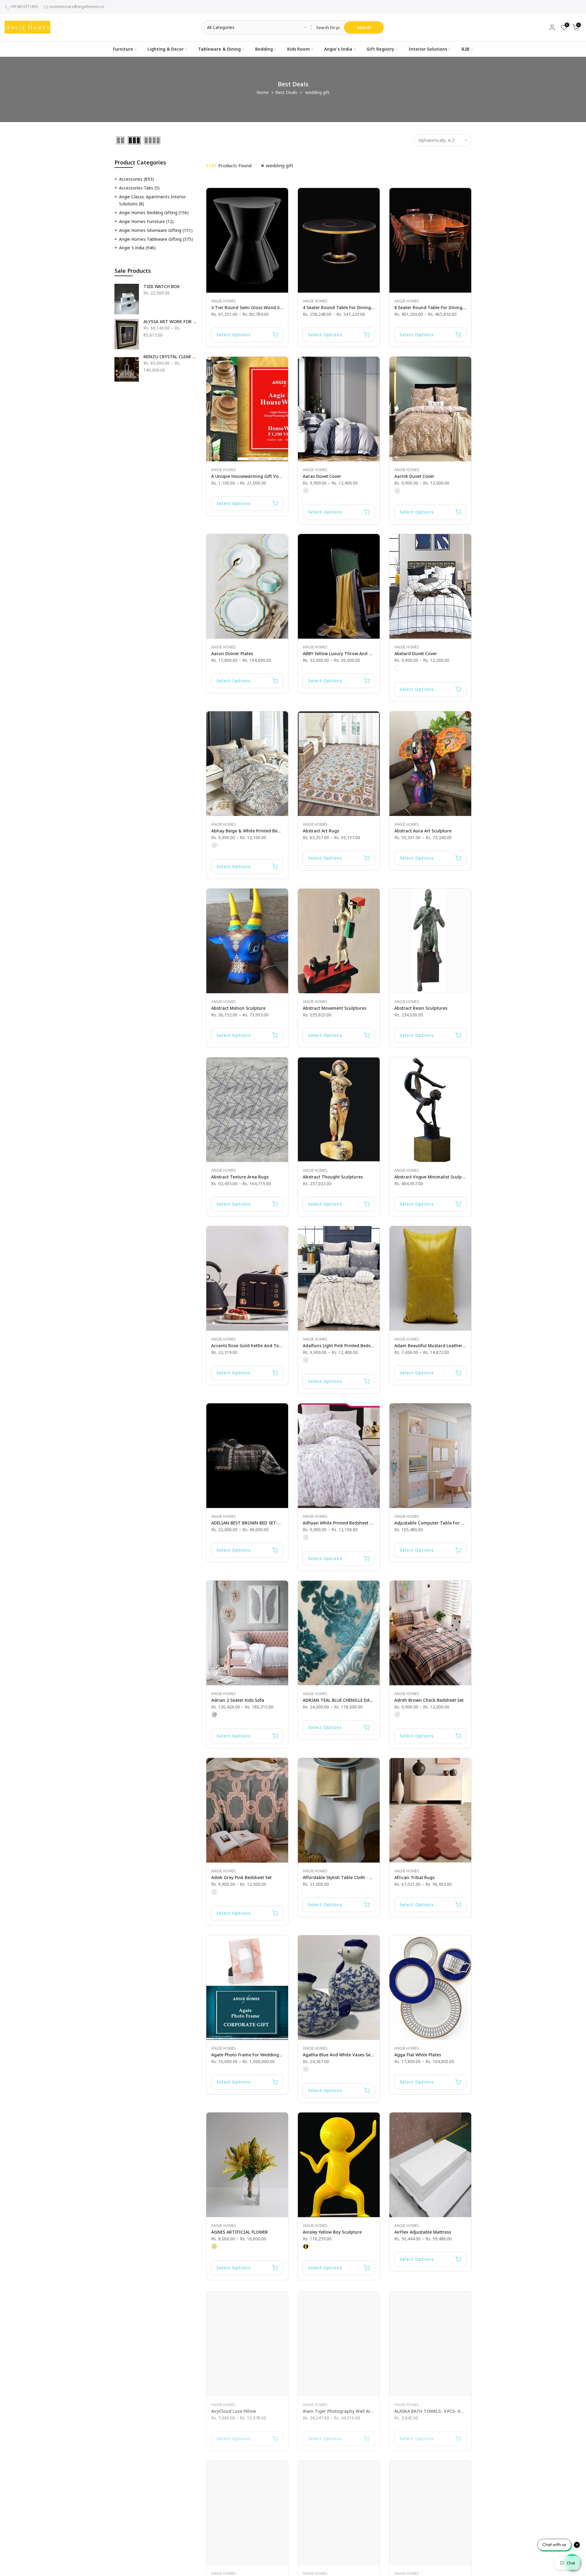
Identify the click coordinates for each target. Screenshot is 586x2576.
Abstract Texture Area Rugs (240, 1177)
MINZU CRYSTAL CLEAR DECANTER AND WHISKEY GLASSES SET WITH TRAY (170, 357)
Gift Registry (380, 49)
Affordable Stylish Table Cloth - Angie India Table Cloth (361, 1877)
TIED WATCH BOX (162, 287)
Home (262, 92)
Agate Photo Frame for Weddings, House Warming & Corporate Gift (282, 2055)
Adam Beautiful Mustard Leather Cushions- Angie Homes (454, 1346)
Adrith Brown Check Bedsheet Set (429, 1700)
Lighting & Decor (166, 49)
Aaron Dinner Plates (232, 653)
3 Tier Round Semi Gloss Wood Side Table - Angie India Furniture (280, 307)
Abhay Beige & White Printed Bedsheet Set (255, 831)
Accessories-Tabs (139, 188)
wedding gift (280, 165)
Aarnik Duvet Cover (414, 476)
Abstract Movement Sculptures (335, 1008)
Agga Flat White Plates (418, 2055)
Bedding (264, 49)
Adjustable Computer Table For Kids (432, 1523)
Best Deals (286, 92)
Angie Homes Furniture (146, 221)
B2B (465, 49)
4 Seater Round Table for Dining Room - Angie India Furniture (368, 307)
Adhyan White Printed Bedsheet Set (339, 1523)
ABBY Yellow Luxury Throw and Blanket (344, 653)
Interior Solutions (428, 49)
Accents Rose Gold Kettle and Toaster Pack (256, 1346)
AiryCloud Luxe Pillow (233, 2409)
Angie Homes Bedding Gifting (154, 213)
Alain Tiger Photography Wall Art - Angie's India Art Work (363, 2409)
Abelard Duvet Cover (416, 653)
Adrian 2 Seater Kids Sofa (238, 1700)
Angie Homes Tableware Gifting (156, 239)
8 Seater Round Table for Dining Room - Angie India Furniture (459, 307)
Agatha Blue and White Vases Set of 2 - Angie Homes (358, 2055)
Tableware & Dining (219, 49)
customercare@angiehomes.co (77, 7)
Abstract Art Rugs (321, 831)
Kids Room (298, 49)
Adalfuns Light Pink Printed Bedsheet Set (345, 1346)
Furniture (123, 49)
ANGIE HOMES (224, 301)
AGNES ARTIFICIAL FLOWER (240, 2232)
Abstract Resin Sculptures (421, 1008)
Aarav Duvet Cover (322, 476)
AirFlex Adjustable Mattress (423, 2232)
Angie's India (338, 49)
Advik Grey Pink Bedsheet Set (241, 1877)
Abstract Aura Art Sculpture (423, 831)
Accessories (136, 179)
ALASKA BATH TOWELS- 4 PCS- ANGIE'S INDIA (441, 2409)
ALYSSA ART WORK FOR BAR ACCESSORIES (170, 322)
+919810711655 (24, 7)
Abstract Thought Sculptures (333, 1177)
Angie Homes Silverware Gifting (156, 230)
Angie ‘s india (137, 248)
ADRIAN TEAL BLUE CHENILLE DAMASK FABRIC (350, 1700)
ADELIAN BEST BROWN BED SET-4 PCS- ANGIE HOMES (266, 1523)
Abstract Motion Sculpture (238, 1008)
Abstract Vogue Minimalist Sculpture (432, 1177)
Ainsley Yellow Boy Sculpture (332, 2232)
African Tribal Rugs (414, 1877)
